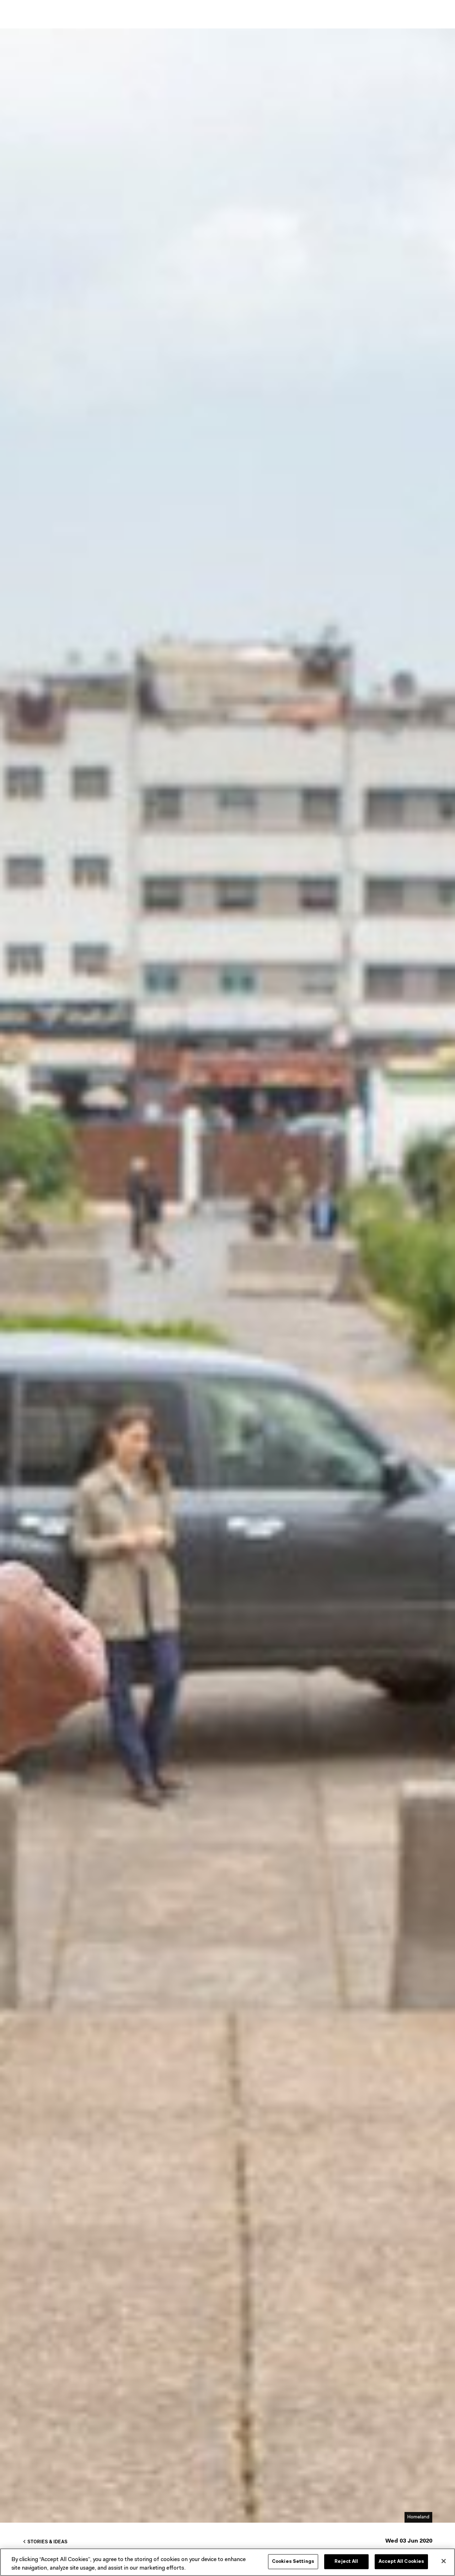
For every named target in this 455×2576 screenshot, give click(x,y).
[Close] (444, 2561)
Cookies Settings (293, 2562)
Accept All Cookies (401, 2562)
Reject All (346, 2562)
